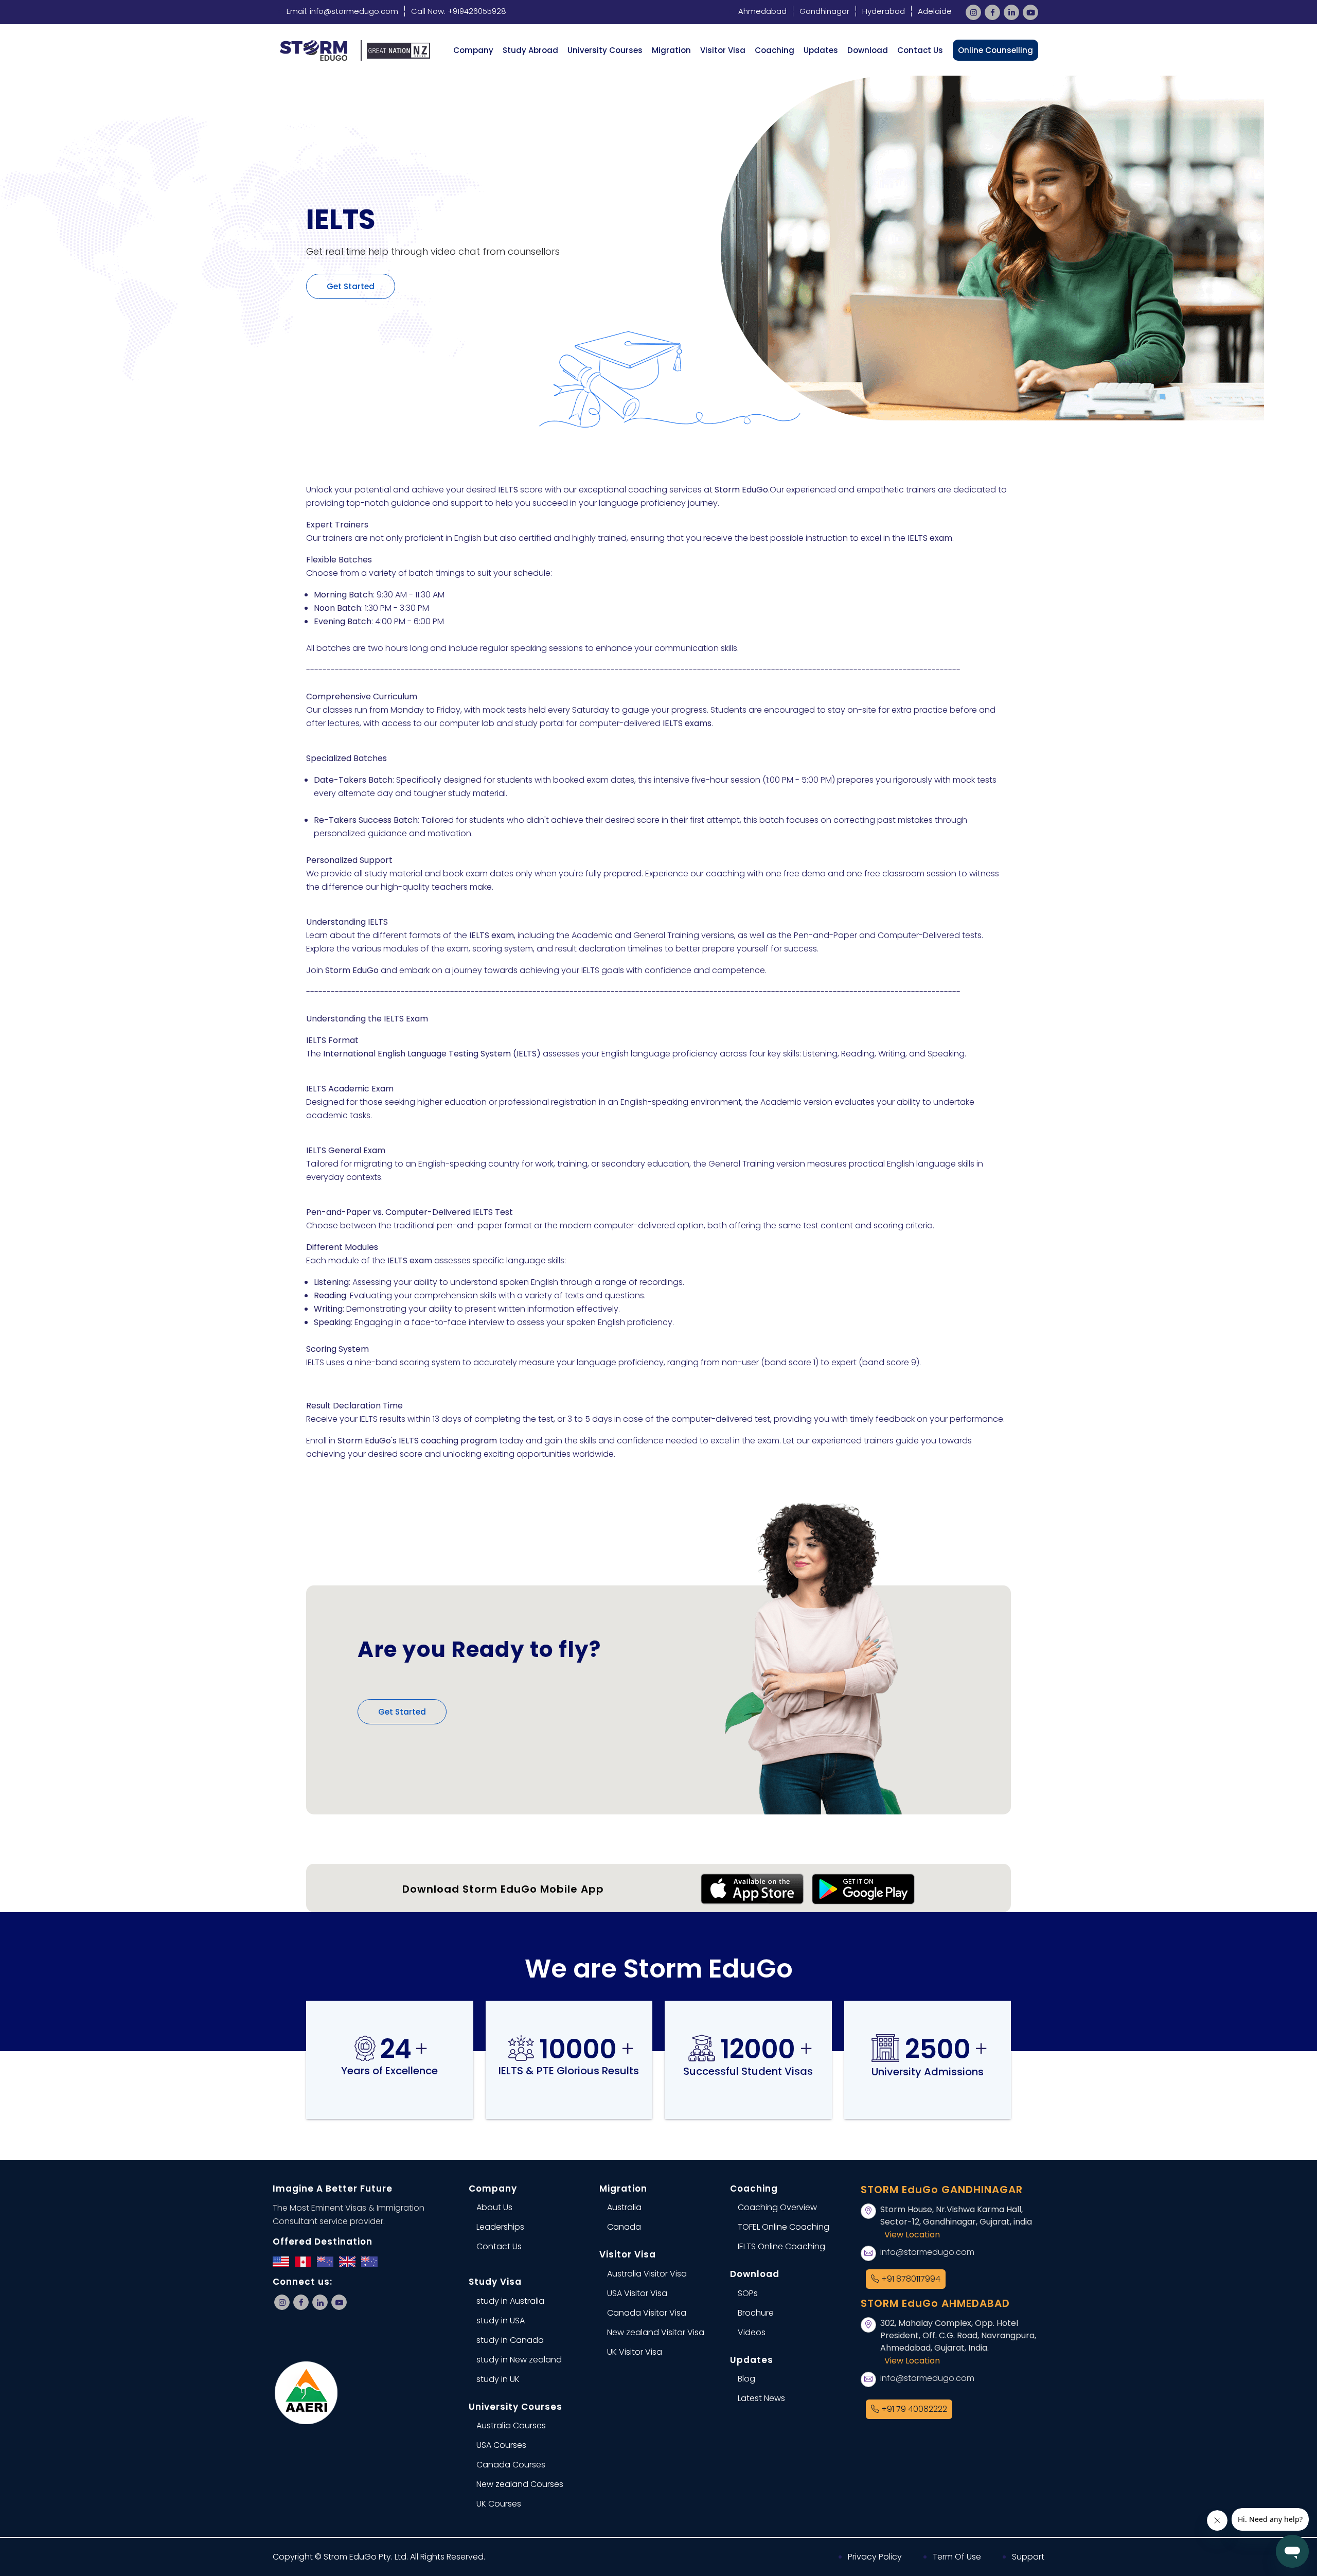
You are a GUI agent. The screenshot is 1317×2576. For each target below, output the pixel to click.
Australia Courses (511, 2425)
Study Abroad (530, 50)
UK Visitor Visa (635, 2352)
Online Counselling (995, 50)
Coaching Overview (777, 2207)
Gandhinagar (824, 11)
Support (1028, 2557)
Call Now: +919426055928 (459, 11)
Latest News (761, 2398)
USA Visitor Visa (637, 2293)
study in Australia (510, 2301)
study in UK (498, 2379)
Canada (624, 2227)
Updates (821, 50)
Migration (671, 50)
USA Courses (501, 2445)
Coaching (775, 50)
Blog (746, 2379)
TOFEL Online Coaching (784, 2227)
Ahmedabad (762, 11)
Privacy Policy (875, 2557)
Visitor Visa (723, 50)
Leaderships (500, 2227)
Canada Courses (511, 2465)
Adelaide (935, 11)
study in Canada (510, 2340)
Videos (752, 2332)
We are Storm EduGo (659, 1969)
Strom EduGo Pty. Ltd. (366, 2557)
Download (868, 50)
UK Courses (499, 2504)
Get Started (351, 286)
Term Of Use (957, 2557)
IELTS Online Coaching (781, 2246)
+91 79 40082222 (913, 2409)
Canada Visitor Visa (647, 2313)
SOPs (748, 2293)
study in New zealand (519, 2360)
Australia (624, 2207)
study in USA (501, 2321)
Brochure (756, 2313)
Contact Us (920, 50)
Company (473, 50)
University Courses (605, 50)
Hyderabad (884, 11)
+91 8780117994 (910, 2279)
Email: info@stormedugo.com (342, 11)
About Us (494, 2207)
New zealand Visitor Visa (656, 2332)
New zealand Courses (520, 2484)
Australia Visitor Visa (647, 2274)
